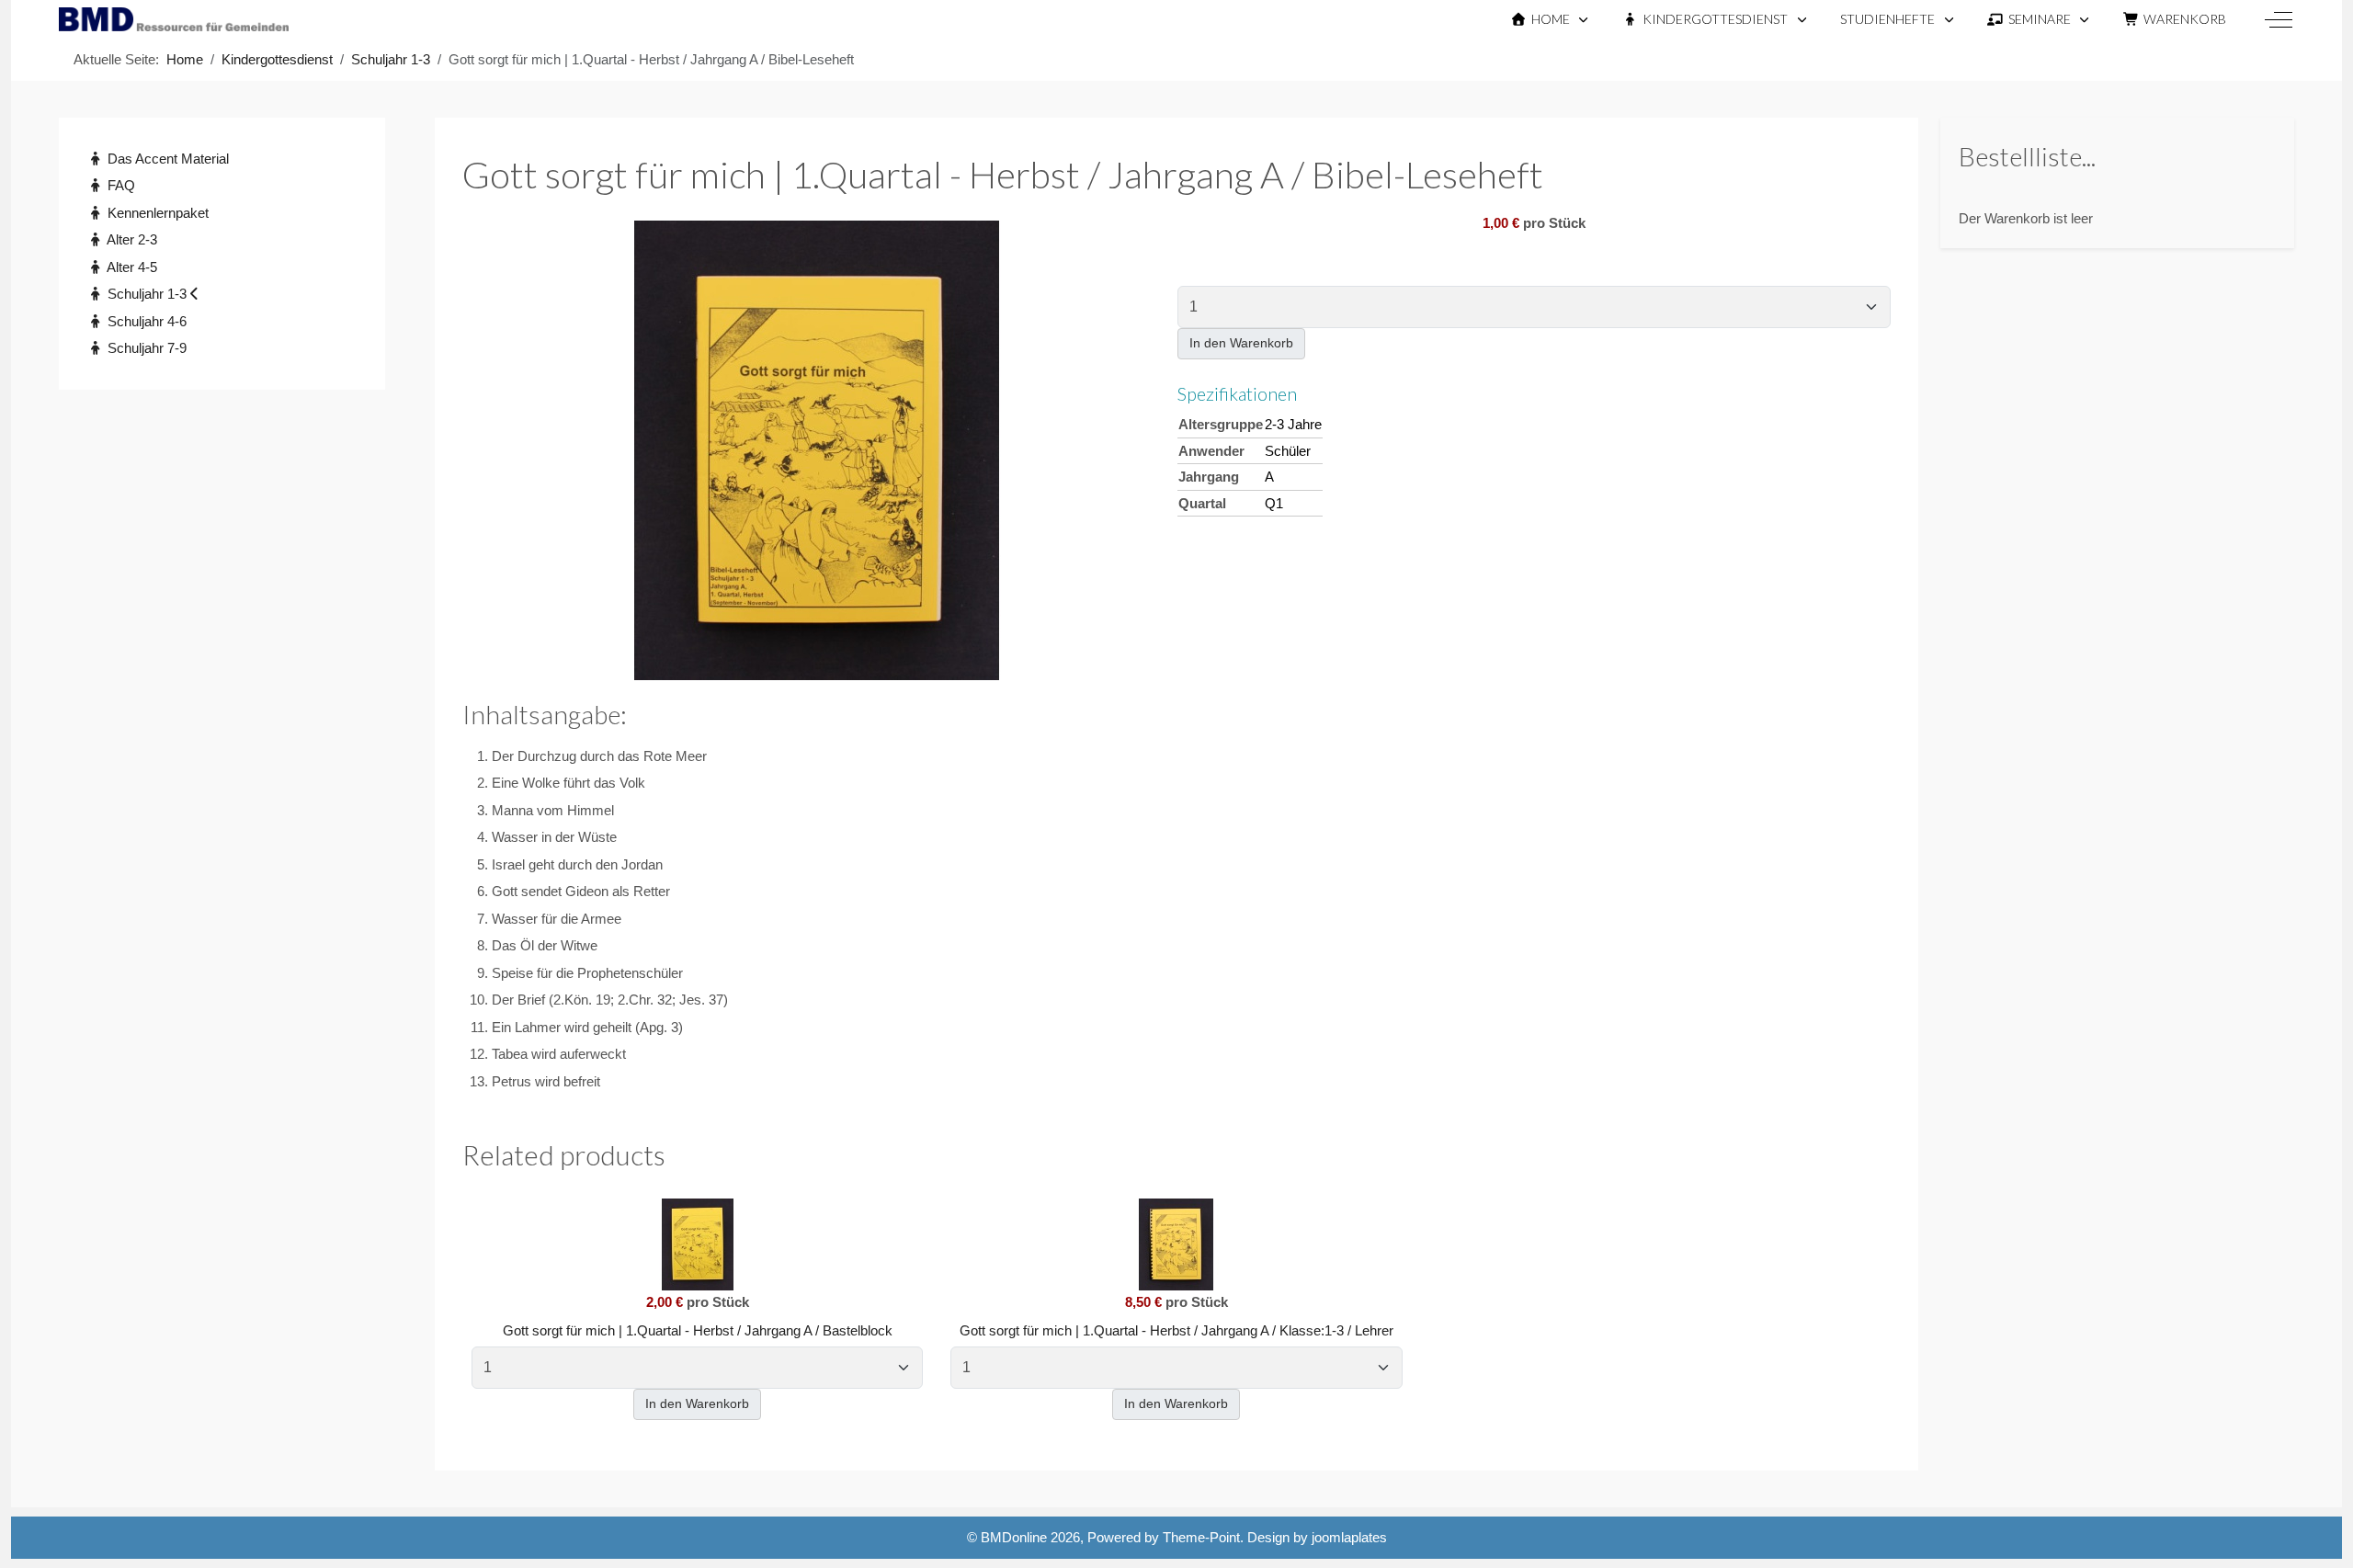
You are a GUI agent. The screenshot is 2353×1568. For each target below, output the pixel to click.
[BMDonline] (174, 19)
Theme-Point (1201, 1537)
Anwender (1211, 451)
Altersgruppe (1221, 424)
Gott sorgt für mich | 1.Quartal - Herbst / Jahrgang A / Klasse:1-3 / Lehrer (1176, 1330)
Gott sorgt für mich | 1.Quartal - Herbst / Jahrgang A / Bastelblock (698, 1330)
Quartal (1202, 503)
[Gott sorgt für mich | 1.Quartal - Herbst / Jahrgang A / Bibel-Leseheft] (817, 449)
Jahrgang (1209, 477)
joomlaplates (1349, 1537)
